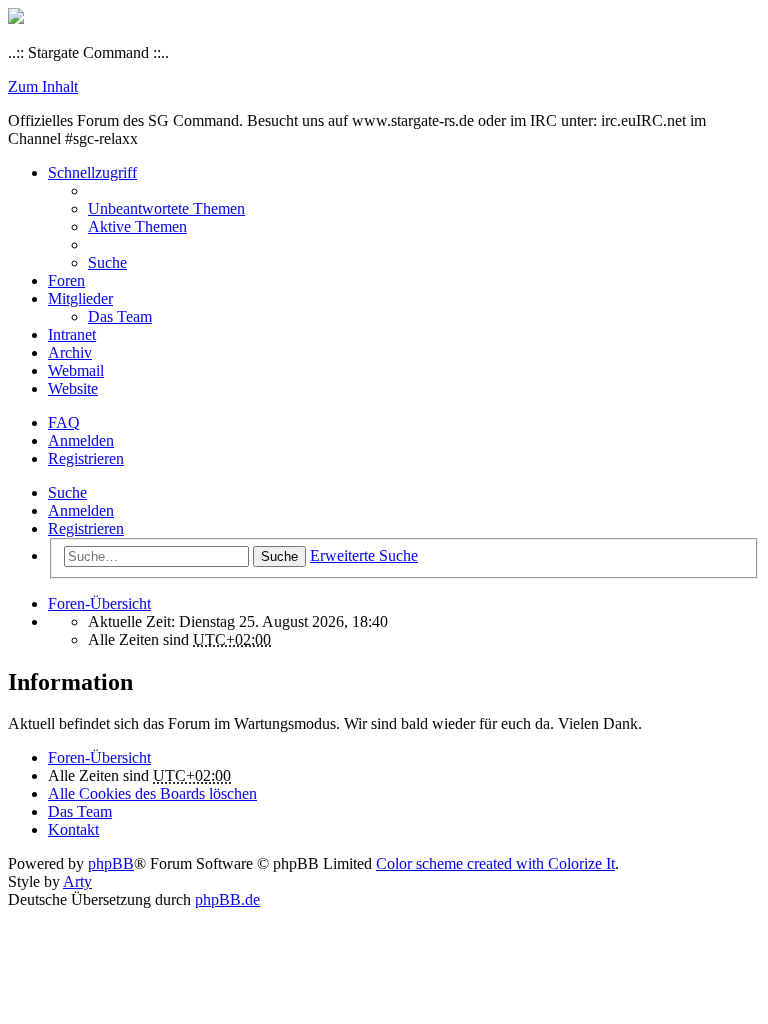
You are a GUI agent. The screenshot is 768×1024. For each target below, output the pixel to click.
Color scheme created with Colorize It (495, 863)
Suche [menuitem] (107, 262)
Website (73, 388)
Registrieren (86, 528)
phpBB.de (227, 899)
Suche (67, 492)
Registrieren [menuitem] (86, 458)
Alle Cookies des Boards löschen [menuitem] (152, 793)
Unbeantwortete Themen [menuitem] (166, 208)
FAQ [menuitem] (64, 422)
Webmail (76, 370)
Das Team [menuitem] (120, 316)
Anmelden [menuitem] (81, 440)
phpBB (111, 863)
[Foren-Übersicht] (16, 18)
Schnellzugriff (92, 172)
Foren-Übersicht (99, 757)
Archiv (70, 352)
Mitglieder (80, 298)
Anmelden (81, 510)
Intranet (72, 334)
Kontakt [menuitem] (73, 829)
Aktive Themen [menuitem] (137, 226)
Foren (66, 280)
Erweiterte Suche (364, 555)
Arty (77, 881)
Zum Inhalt (43, 86)
